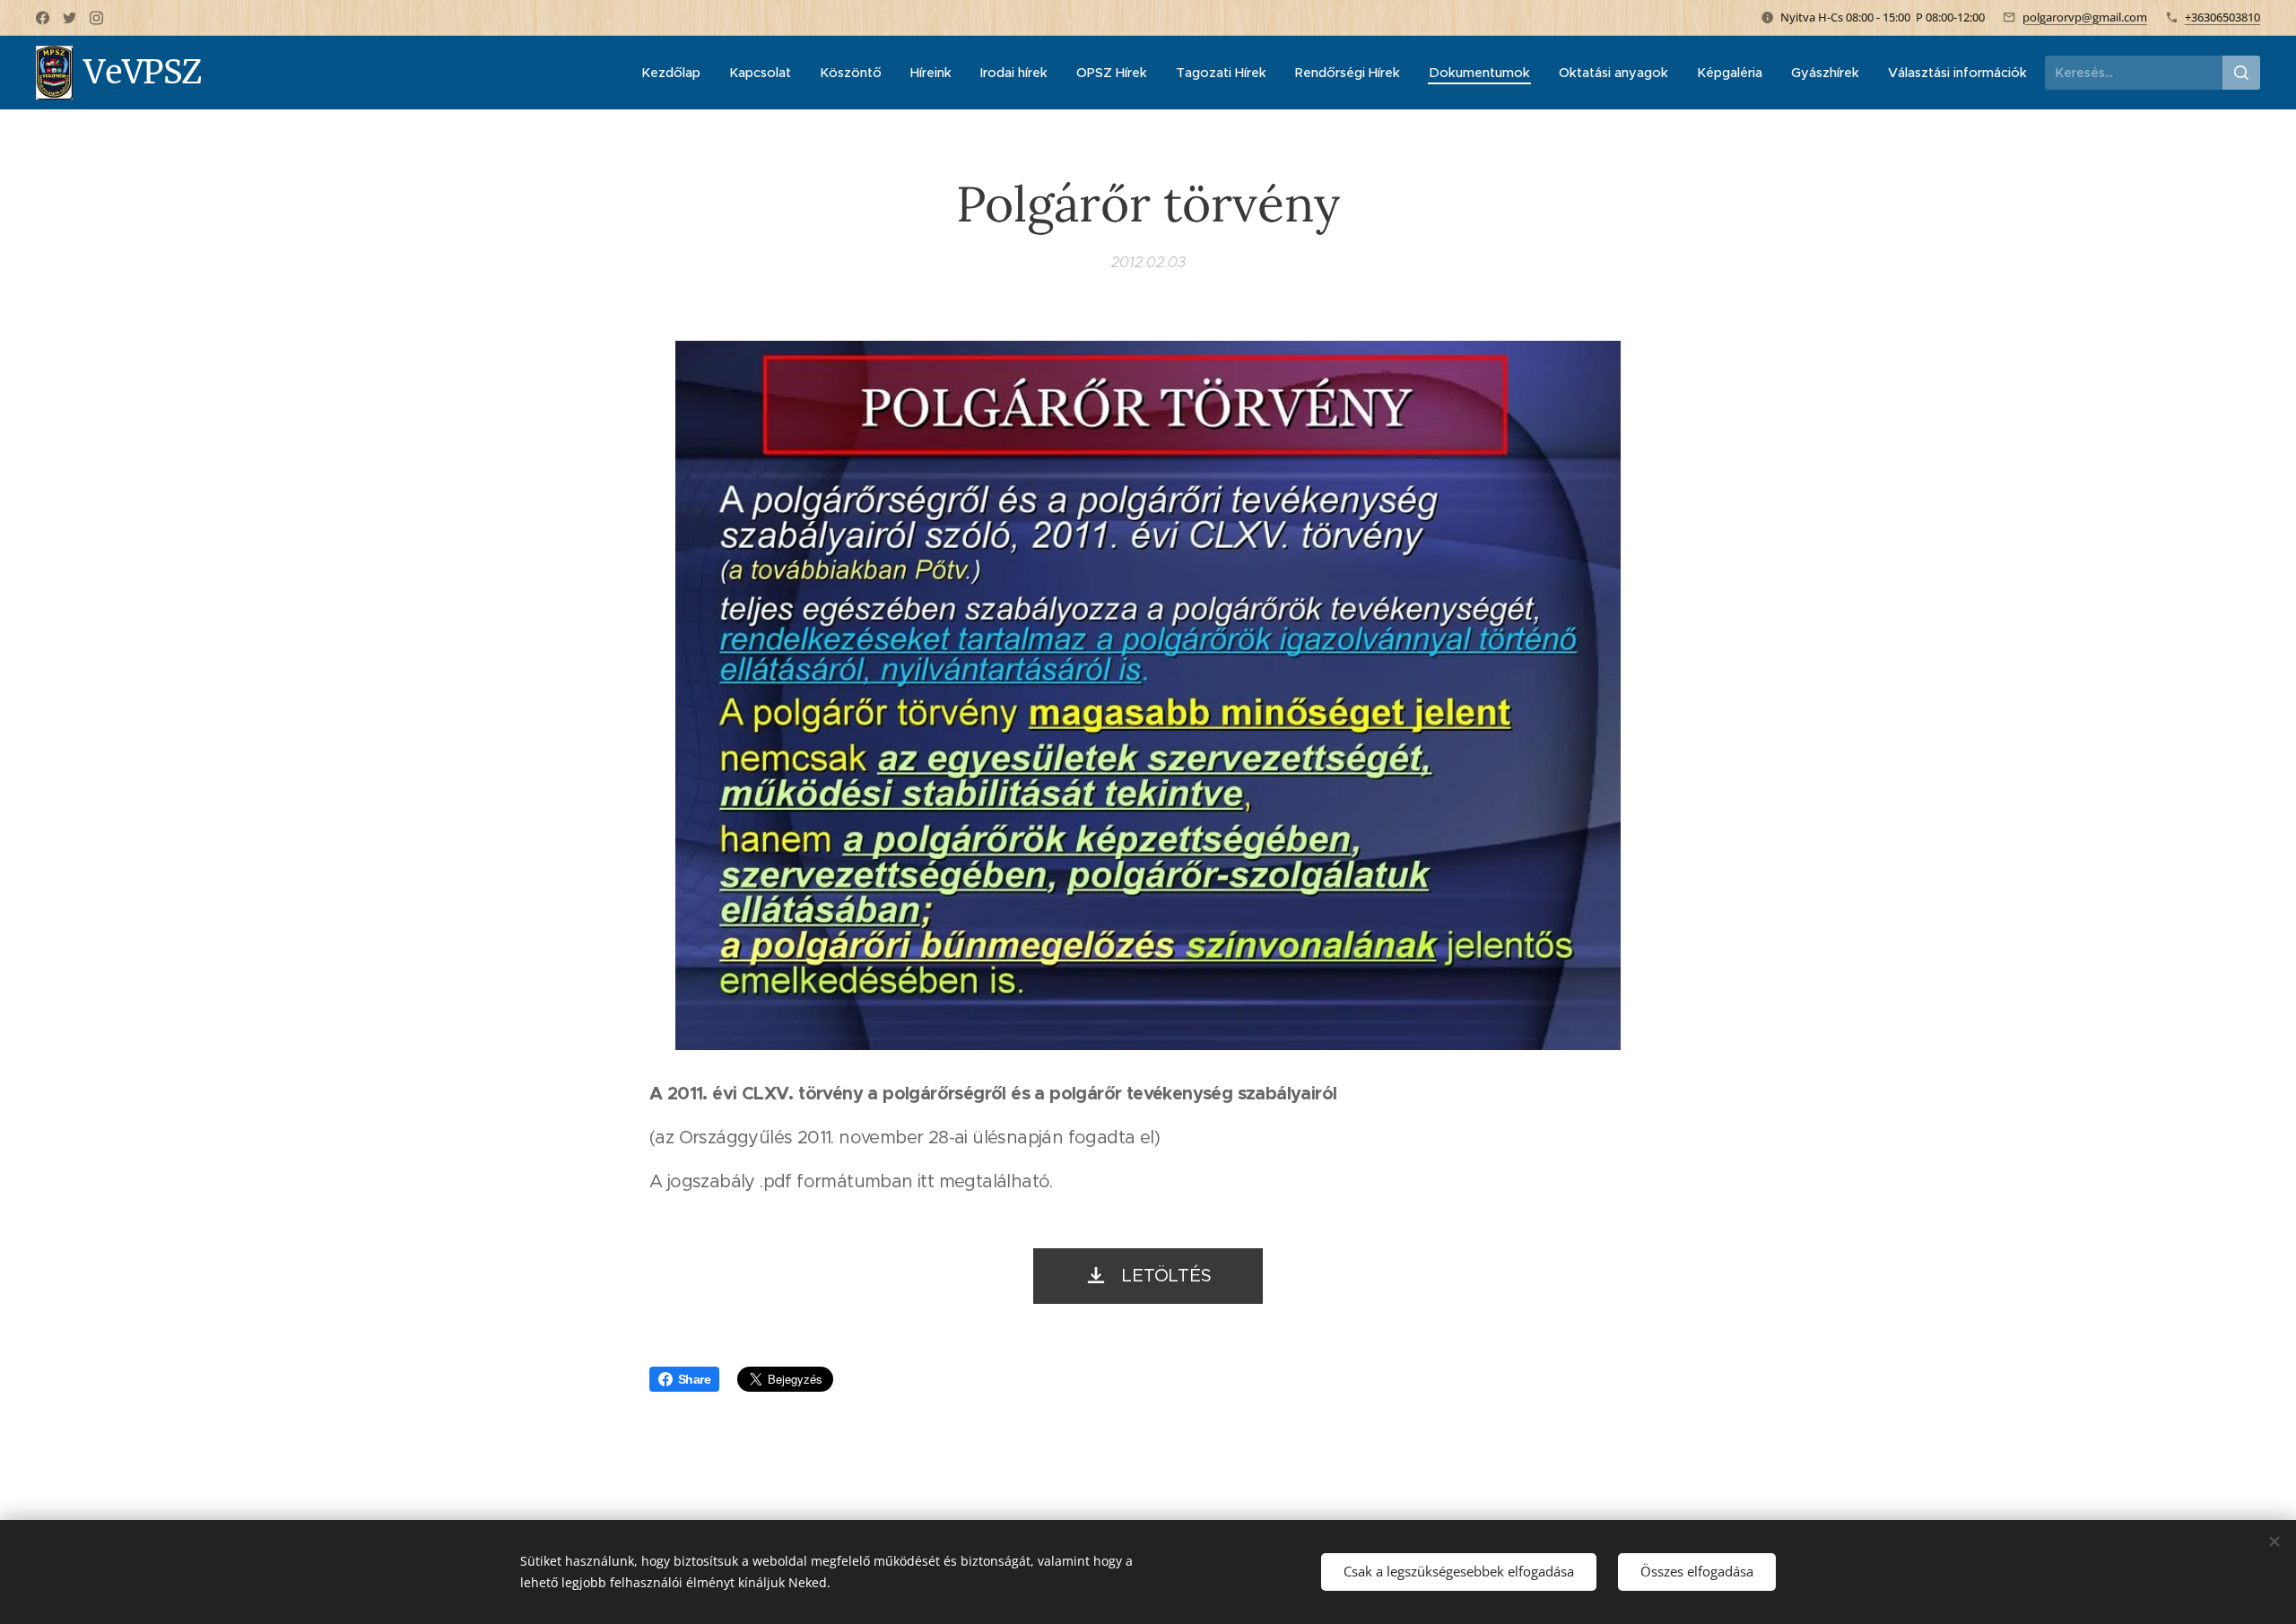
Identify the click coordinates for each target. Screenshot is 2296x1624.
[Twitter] (70, 18)
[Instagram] (96, 18)
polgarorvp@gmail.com (2085, 17)
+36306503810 (2222, 17)
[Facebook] (43, 18)
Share (694, 1379)
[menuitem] (676, 73)
